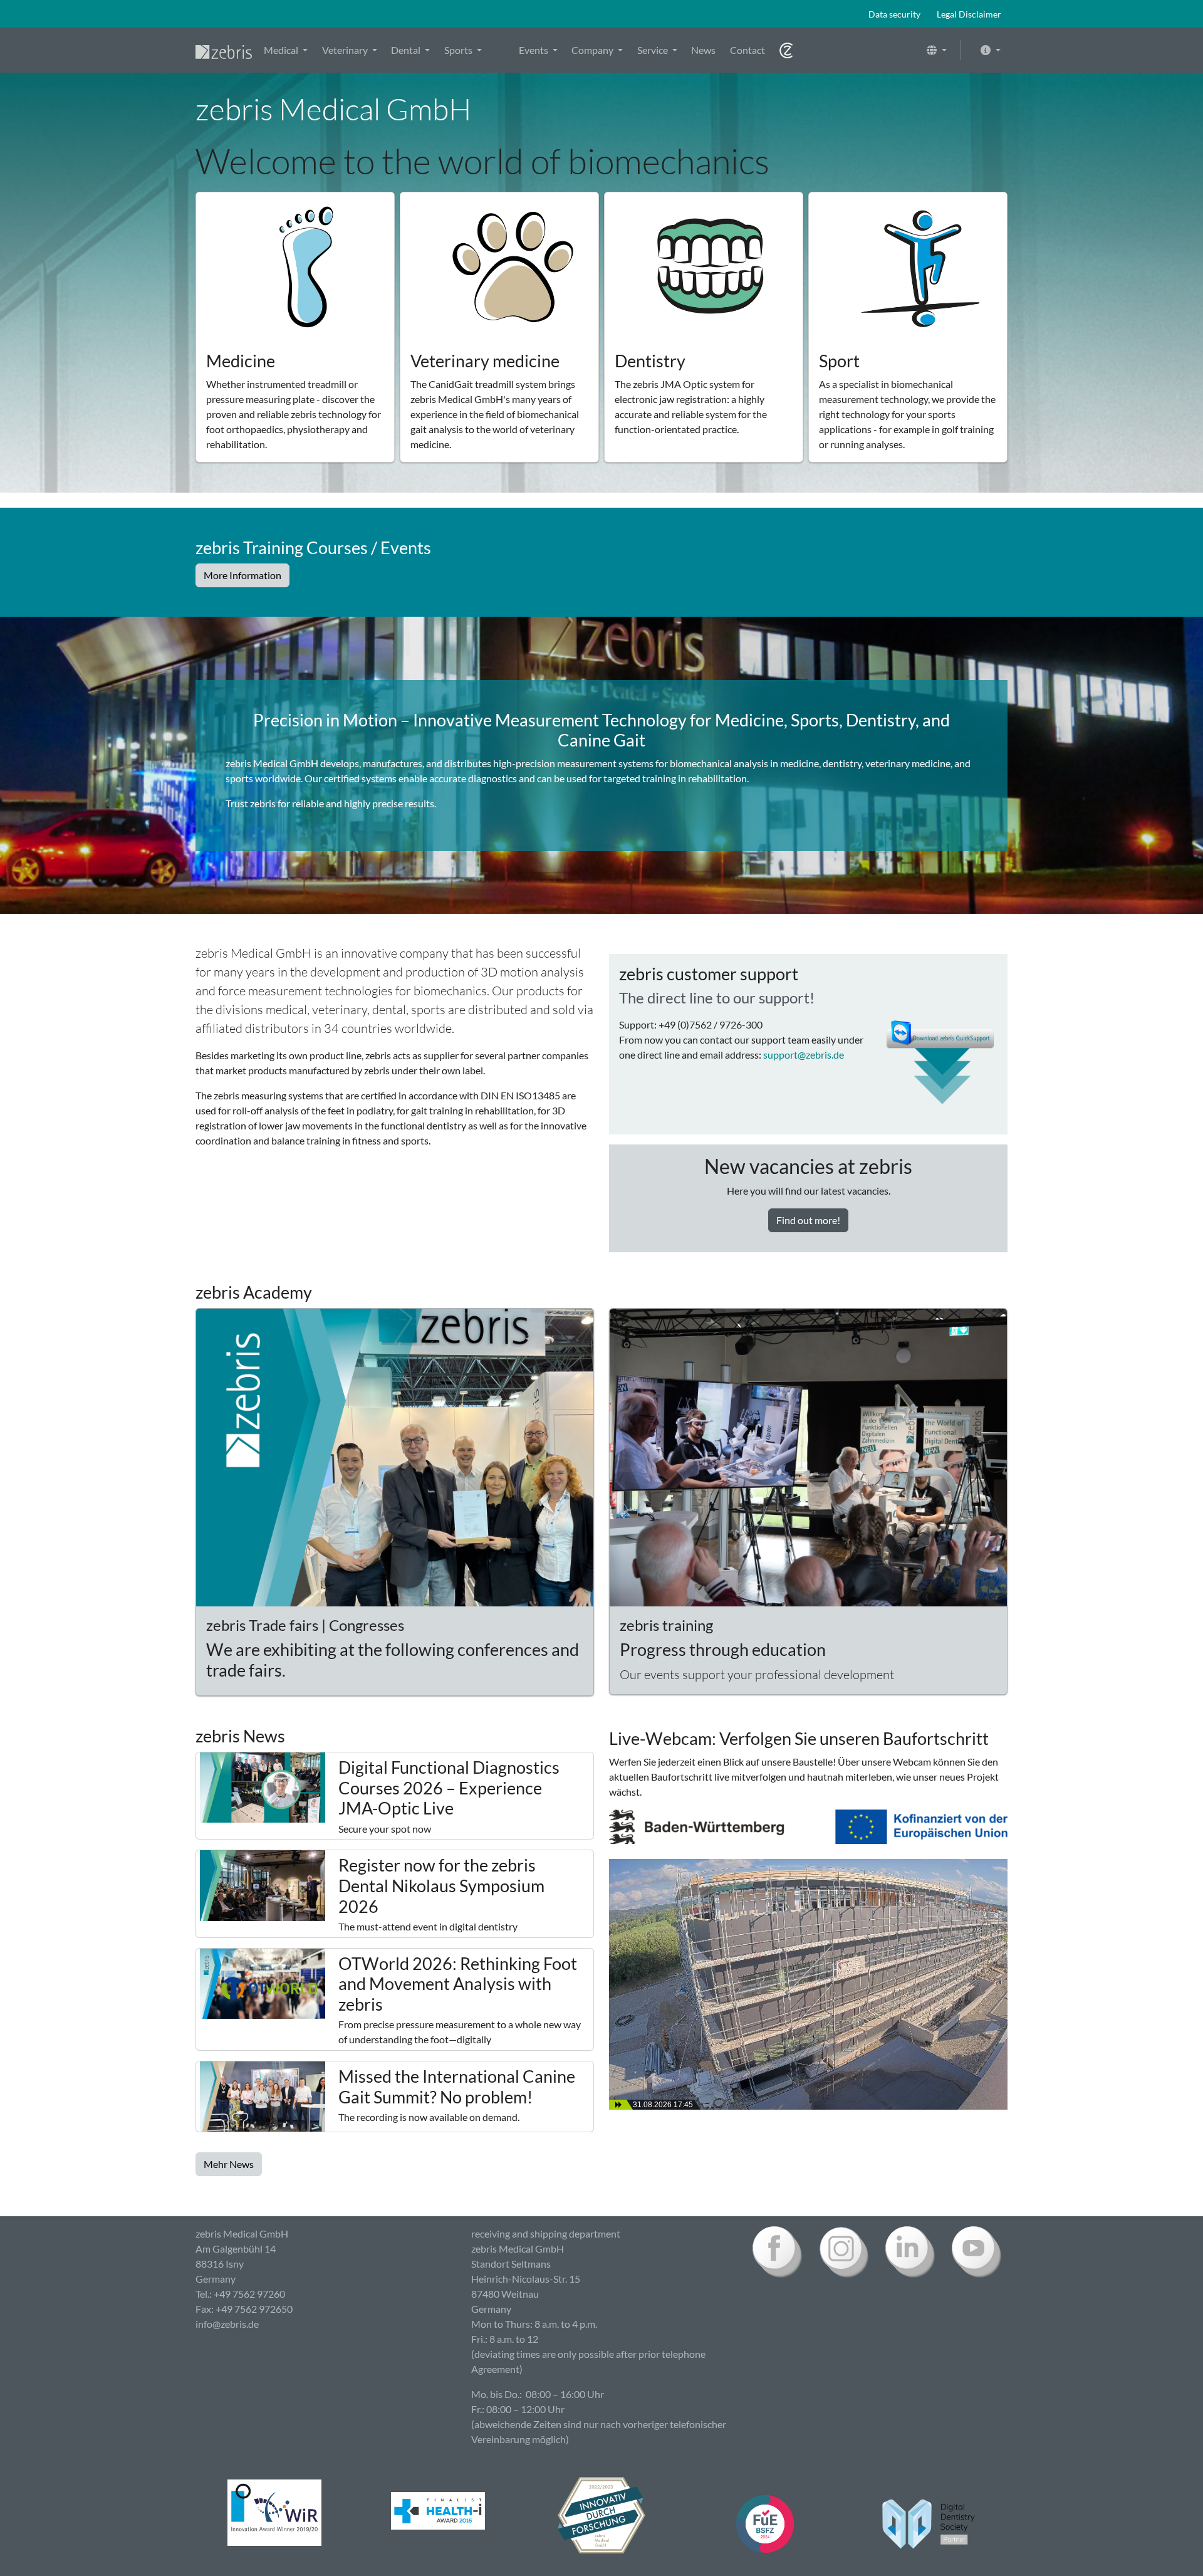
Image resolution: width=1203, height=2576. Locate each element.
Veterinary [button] (346, 50)
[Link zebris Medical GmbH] (224, 50)
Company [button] (593, 50)
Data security (894, 14)
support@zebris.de (804, 1055)
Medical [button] (282, 50)
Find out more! (808, 1220)
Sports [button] (459, 50)
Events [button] (534, 50)
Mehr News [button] (229, 2164)
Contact (747, 50)
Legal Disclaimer (969, 14)
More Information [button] (242, 575)
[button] (937, 50)
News (703, 50)
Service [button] (654, 50)
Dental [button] (407, 50)
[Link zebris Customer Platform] (786, 50)
